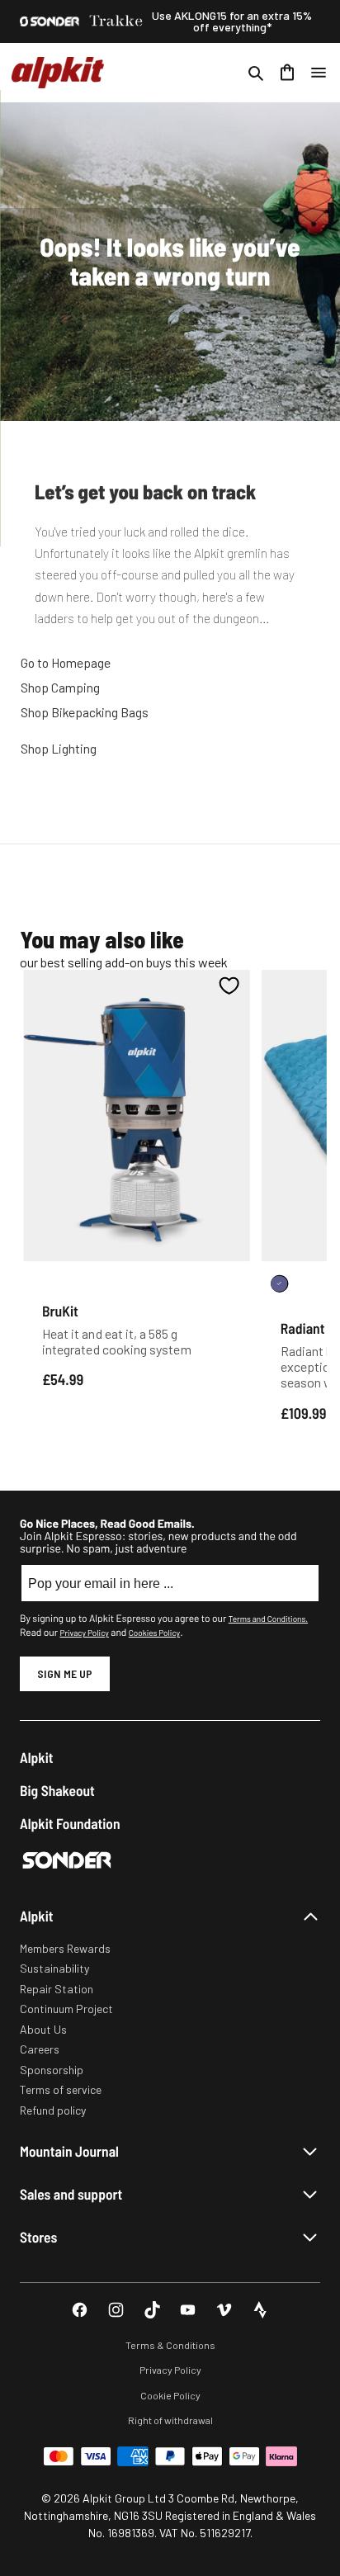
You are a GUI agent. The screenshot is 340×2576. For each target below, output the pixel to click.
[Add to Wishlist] (229, 985)
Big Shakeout (57, 1791)
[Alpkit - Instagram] (116, 2310)
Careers (40, 2049)
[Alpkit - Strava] (260, 2310)
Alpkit (37, 1758)
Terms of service (61, 2089)
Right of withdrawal (170, 2420)
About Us (43, 2029)
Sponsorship (52, 2070)
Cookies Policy (154, 1633)
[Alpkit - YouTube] (188, 2310)
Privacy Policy (84, 1633)
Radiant (303, 1328)
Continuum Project (66, 2009)
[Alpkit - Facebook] (80, 2310)
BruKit (60, 1311)
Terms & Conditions (170, 2345)
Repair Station (57, 1989)
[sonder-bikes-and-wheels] (50, 21)
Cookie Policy (170, 2395)
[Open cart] (287, 73)
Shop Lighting (59, 748)
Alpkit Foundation (70, 1824)
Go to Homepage (66, 662)
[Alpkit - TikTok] (152, 2310)
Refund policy (53, 2110)
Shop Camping (60, 687)
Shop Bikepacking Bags (85, 712)
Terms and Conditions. (268, 1619)
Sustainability (54, 1968)
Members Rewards (65, 1948)
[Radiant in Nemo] (279, 1284)
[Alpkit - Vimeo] (224, 2310)
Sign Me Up (65, 1673)
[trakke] (116, 21)
